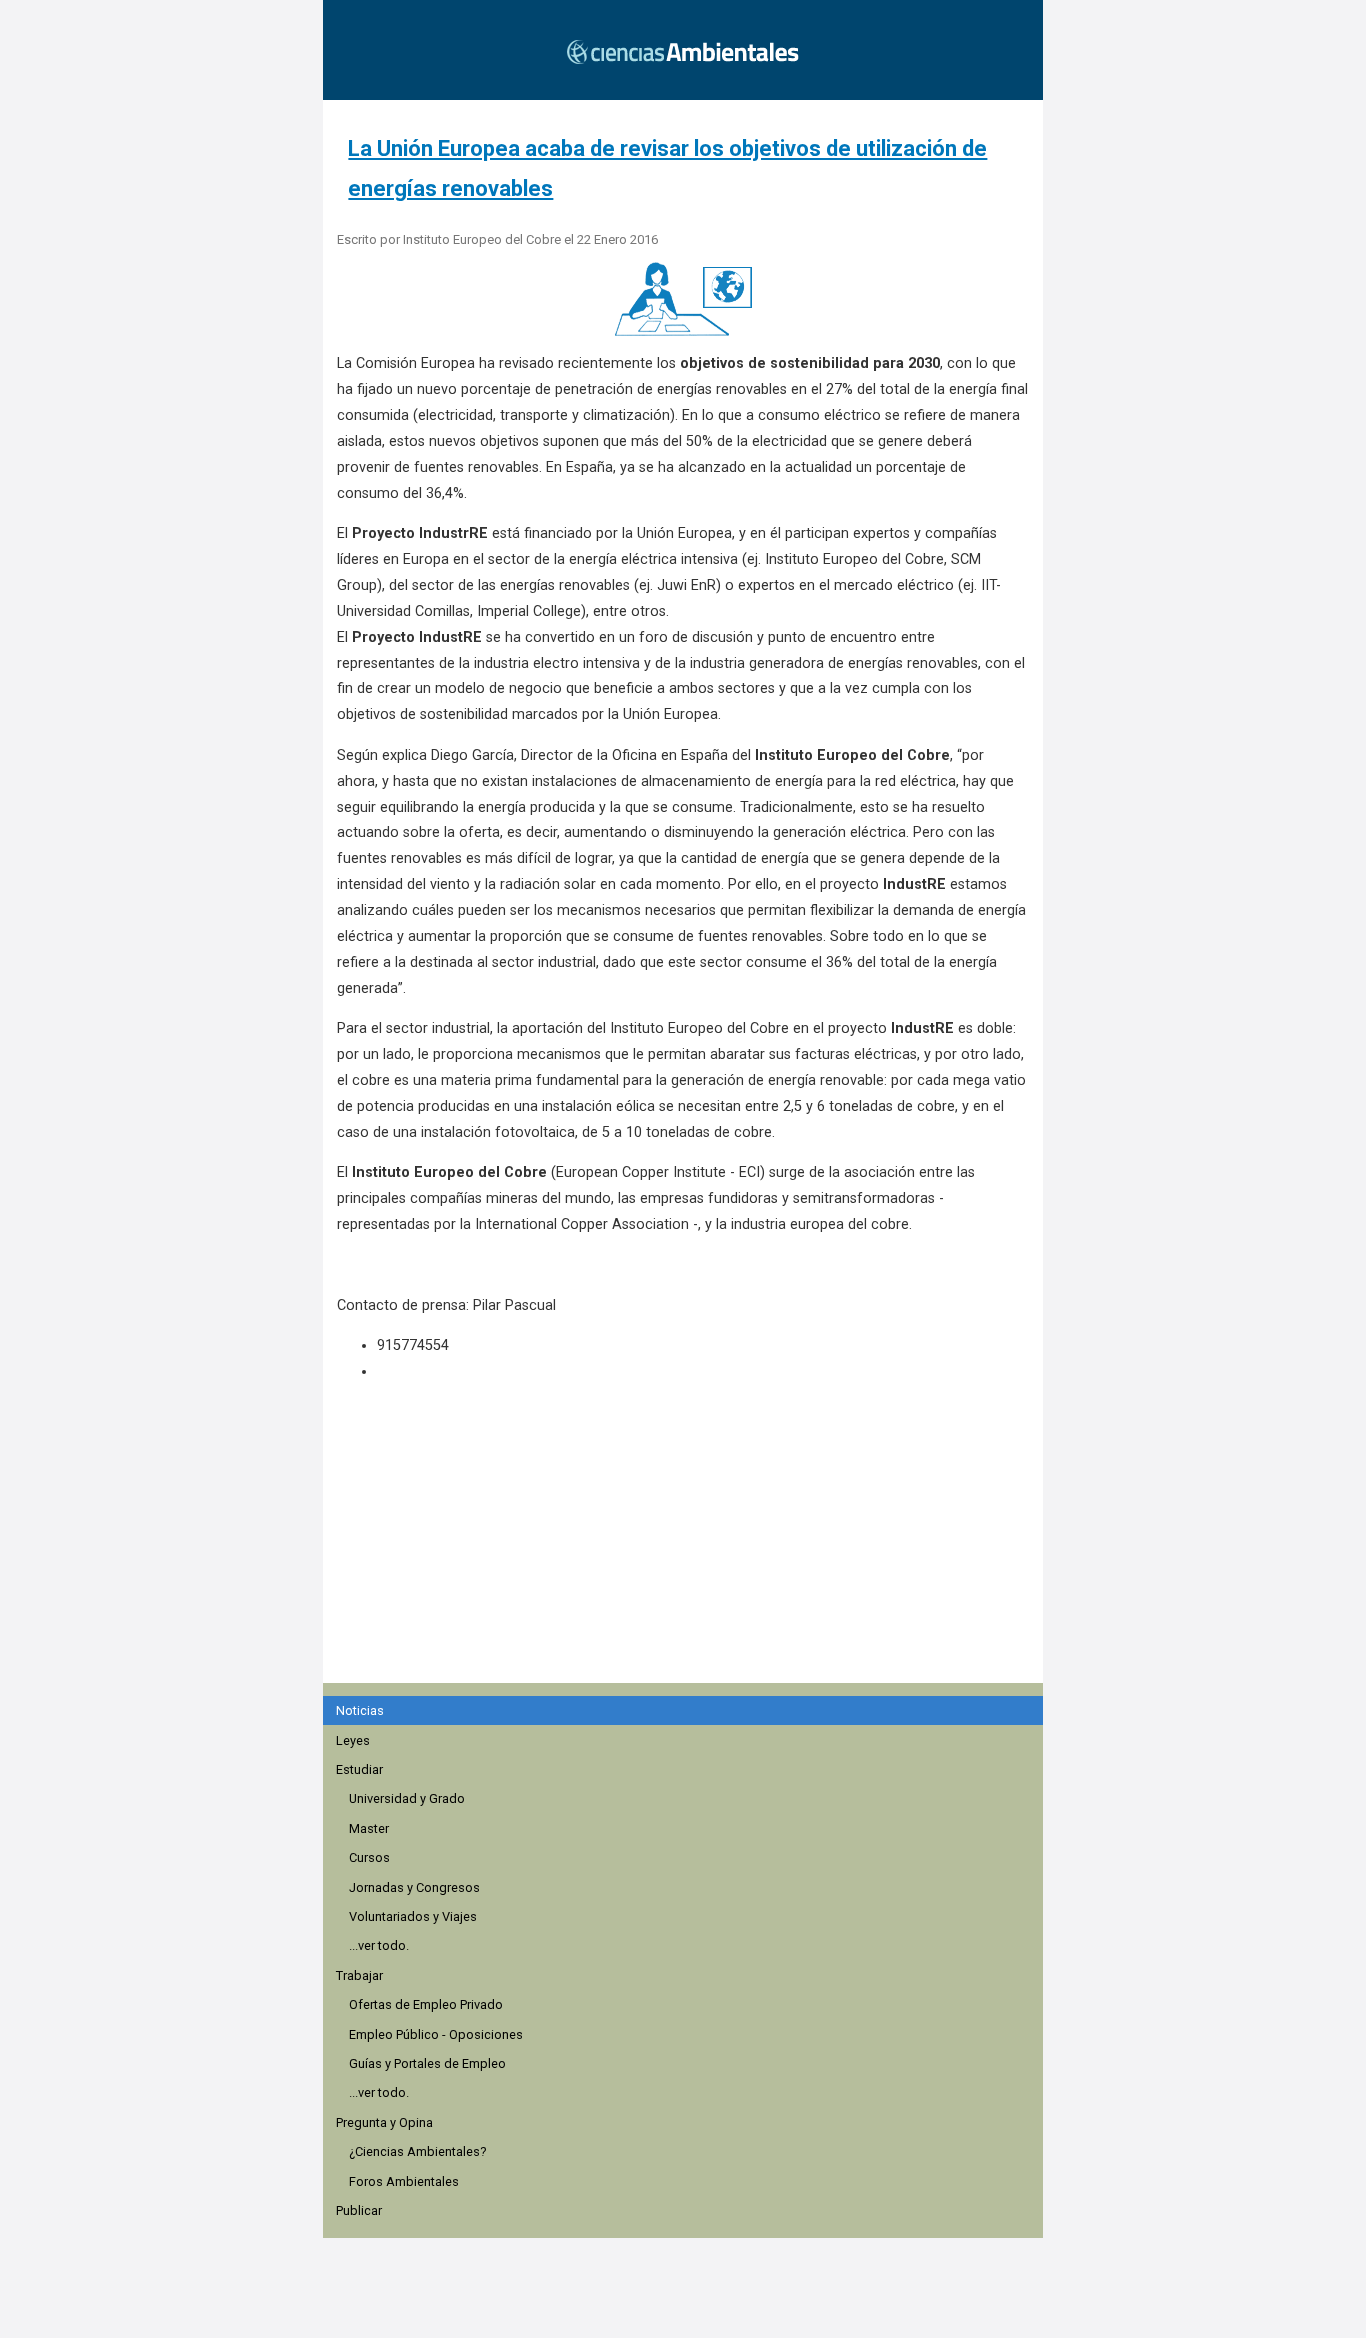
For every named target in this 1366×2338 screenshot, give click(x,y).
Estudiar (359, 1769)
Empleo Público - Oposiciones (436, 2034)
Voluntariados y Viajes (413, 1916)
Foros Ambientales (404, 2181)
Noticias (360, 1710)
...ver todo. (379, 1945)
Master (369, 1828)
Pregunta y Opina (384, 2122)
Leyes (353, 1740)
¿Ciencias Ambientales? (417, 2151)
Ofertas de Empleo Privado (426, 2004)
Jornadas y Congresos (414, 1887)
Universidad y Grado (407, 1798)
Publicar (359, 2210)
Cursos (369, 1857)
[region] (689, 1563)
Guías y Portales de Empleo (427, 2063)
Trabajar (359, 1975)
